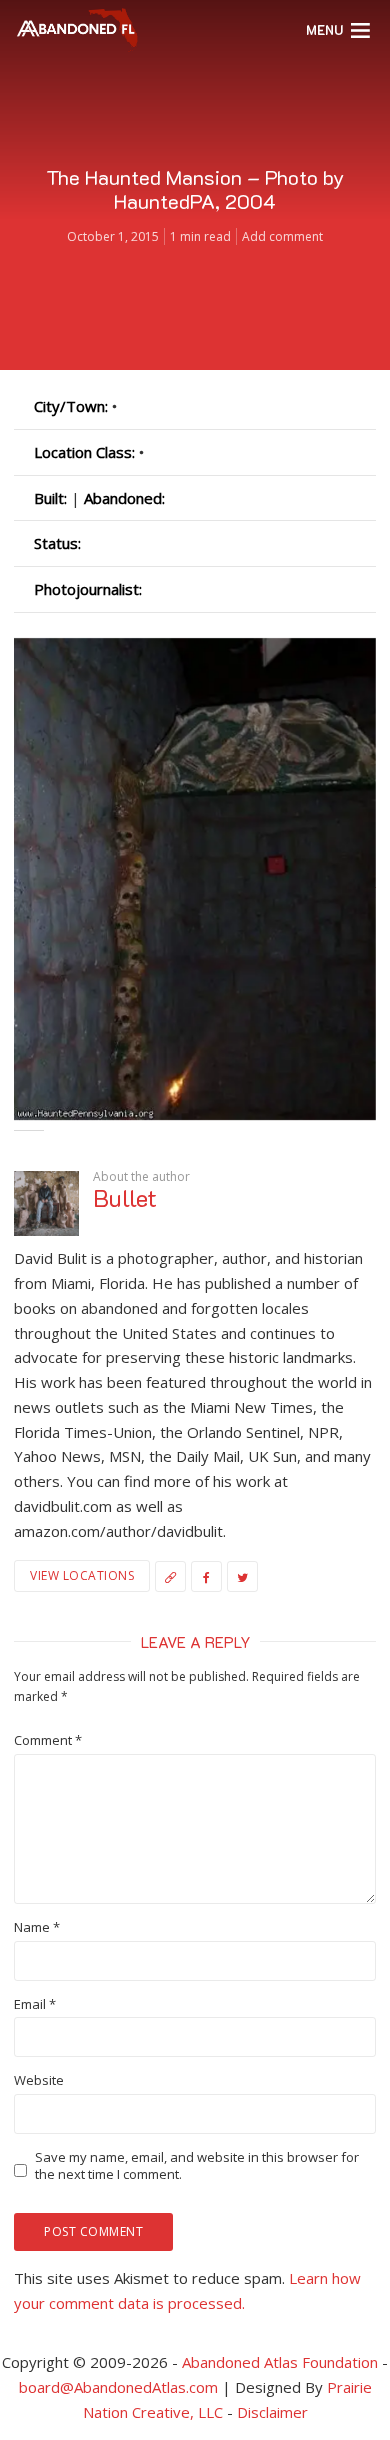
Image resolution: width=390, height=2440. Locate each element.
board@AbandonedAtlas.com (118, 2387)
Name (37, 1927)
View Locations (82, 1575)
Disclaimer (272, 2412)
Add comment (282, 236)
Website (39, 2080)
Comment (48, 1740)
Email (35, 2004)
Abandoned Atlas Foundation (280, 2362)
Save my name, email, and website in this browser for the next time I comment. (197, 2166)
